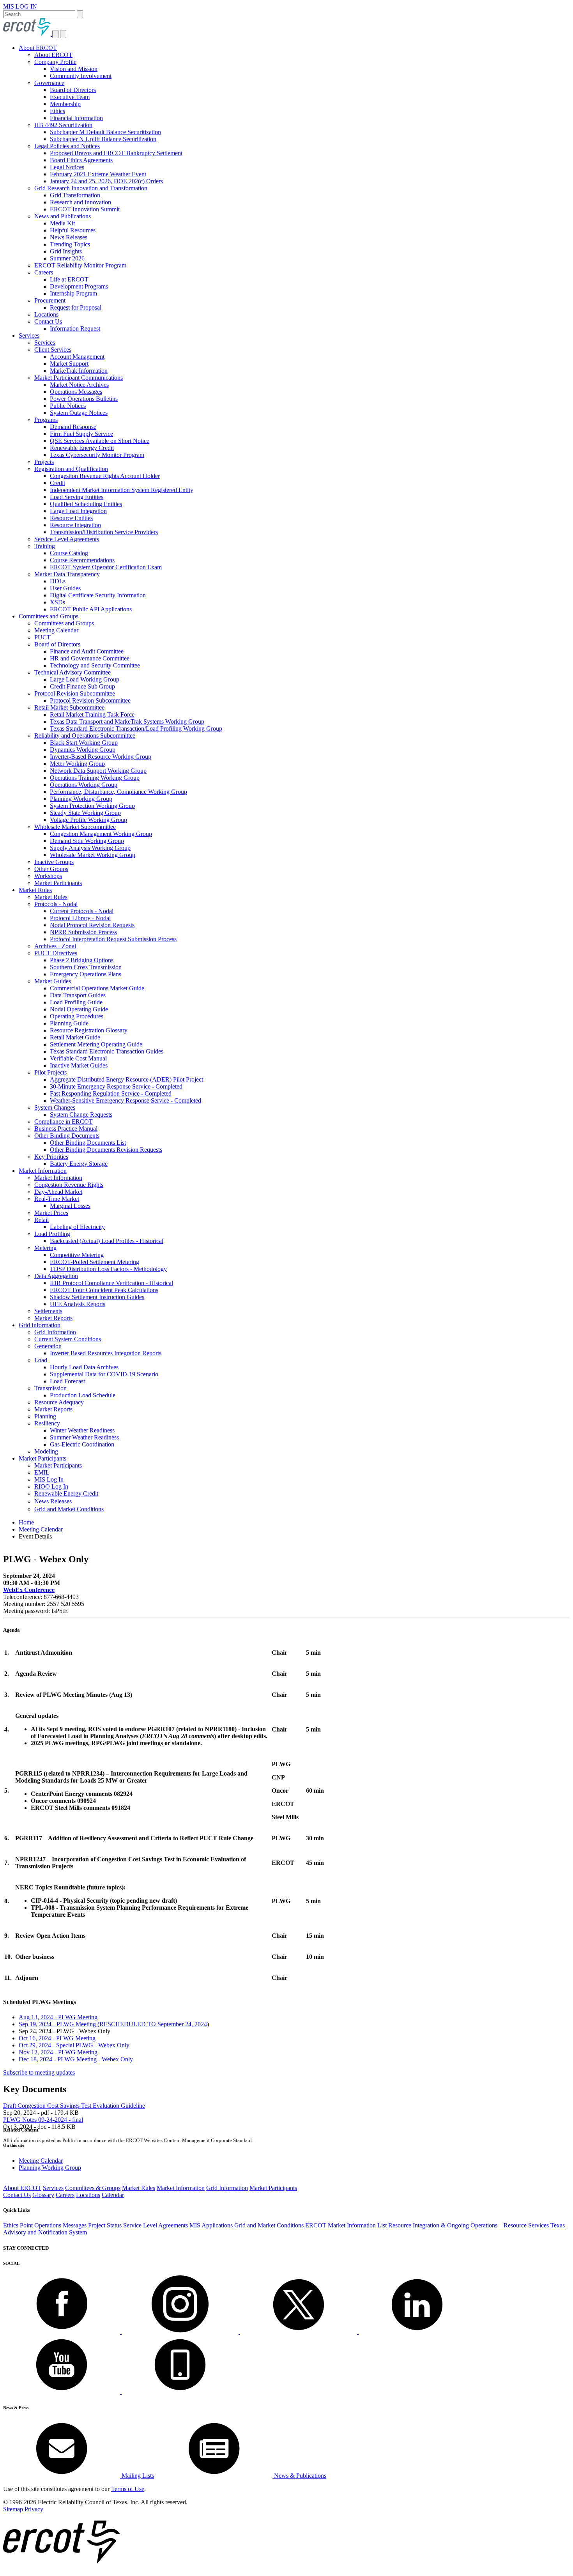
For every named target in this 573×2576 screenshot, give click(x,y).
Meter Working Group (77, 764)
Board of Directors (73, 90)
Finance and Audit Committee (87, 651)
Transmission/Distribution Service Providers (104, 532)
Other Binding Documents (67, 1136)
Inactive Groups (54, 862)
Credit (57, 483)
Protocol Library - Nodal (80, 918)
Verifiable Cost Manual (78, 1058)
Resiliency (47, 1423)
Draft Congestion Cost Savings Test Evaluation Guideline (74, 2106)
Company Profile (55, 62)
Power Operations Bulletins (84, 399)
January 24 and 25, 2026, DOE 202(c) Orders (106, 181)
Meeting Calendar (56, 630)
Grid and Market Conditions (69, 1509)
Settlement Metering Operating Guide (96, 1044)
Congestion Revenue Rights (69, 1185)
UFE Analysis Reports (78, 1304)
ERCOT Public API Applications (91, 609)
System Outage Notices (79, 413)
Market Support (69, 364)
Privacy (34, 2509)
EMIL (42, 1472)
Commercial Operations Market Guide (97, 988)
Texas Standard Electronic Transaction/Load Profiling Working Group (136, 729)
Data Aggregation (56, 1276)
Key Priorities (51, 1157)
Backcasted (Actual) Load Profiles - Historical (107, 1241)
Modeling (46, 1451)
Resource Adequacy (59, 1402)
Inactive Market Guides (79, 1065)
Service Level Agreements (67, 539)
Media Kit (62, 223)
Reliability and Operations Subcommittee (85, 736)
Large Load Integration (78, 511)
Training (45, 546)
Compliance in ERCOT (64, 1122)
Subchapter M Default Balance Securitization (105, 132)
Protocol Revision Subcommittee (75, 693)
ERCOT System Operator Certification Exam (106, 567)
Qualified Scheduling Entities (86, 504)
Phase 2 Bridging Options (82, 960)
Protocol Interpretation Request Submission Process (113, 939)
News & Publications (299, 2476)
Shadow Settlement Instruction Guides (97, 1297)
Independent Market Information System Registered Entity (122, 490)
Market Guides (53, 981)
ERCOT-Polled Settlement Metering (95, 1262)
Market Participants (58, 883)
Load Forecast (67, 1381)
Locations (46, 314)
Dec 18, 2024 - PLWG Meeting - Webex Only (76, 2059)
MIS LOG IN (20, 6)
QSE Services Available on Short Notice (100, 441)
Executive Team (70, 97)
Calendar (113, 2195)
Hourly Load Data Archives (84, 1367)
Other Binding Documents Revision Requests (106, 1150)
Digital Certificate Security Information (98, 595)
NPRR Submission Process (83, 932)
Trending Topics (70, 244)
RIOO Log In (51, 1486)
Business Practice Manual (66, 1129)
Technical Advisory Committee (73, 672)
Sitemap (13, 2509)
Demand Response (73, 427)
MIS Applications (211, 2225)
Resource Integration (75, 525)
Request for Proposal (76, 307)
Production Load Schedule (83, 1395)
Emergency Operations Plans (86, 974)
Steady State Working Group (85, 813)
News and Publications (63, 216)
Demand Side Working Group (87, 841)
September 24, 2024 (182, 2024)
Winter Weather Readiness (82, 1430)
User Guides (65, 588)
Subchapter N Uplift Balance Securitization (103, 139)
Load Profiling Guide (76, 1002)
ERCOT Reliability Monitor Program (80, 265)
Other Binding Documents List (88, 1143)
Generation (48, 1346)
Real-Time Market (57, 1199)
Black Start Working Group (84, 743)
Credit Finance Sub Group (82, 686)
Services (29, 335)
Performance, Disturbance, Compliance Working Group (118, 792)
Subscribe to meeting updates (39, 2072)
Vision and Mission (74, 69)
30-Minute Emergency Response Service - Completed (116, 1086)
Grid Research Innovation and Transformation (91, 188)
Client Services (53, 350)
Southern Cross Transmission (86, 967)
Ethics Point (18, 2225)
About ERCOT (38, 48)
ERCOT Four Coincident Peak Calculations (104, 1290)
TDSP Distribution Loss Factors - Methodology (108, 1269)
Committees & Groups (93, 2188)
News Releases (69, 237)
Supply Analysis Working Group (90, 848)
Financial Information (76, 118)
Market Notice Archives (79, 385)
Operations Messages (76, 392)
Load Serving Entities (77, 497)
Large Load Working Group (85, 679)
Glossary (43, 2195)
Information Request (75, 328)
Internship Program (73, 293)
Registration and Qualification (71, 469)
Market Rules (35, 890)
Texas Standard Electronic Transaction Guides (107, 1051)
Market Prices (51, 1213)
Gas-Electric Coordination (82, 1444)
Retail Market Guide (75, 1037)
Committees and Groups (49, 616)
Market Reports (53, 1318)
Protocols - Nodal (56, 904)
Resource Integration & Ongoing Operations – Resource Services (469, 2225)
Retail (42, 1220)
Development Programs (79, 286)
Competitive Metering (77, 1255)
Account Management (77, 357)
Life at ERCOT (69, 279)
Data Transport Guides (78, 995)
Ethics (57, 111)
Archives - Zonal (55, 946)
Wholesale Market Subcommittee (75, 827)
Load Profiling (52, 1234)
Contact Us (48, 321)
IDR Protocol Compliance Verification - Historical (111, 1283)
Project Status (105, 2225)
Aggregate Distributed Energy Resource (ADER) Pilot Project (126, 1079)
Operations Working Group (84, 785)
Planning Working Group (81, 799)
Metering (45, 1248)
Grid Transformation (75, 195)
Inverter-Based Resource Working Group (101, 757)
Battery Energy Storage (79, 1164)
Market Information (43, 1171)
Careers (44, 272)
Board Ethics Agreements (81, 160)
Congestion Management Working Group (101, 834)
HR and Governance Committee (90, 658)
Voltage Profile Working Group (88, 820)
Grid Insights (66, 251)
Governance (49, 83)
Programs (46, 420)
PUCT (42, 637)
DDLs (58, 581)
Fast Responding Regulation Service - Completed (111, 1093)
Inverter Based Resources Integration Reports (106, 1353)
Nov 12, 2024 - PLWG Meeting (58, 2052)
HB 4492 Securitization (63, 125)
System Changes (55, 1107)
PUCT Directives (56, 953)
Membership (65, 104)
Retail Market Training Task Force (92, 714)
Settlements (48, 1311)
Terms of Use (128, 2489)
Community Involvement (81, 76)
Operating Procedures (77, 1016)
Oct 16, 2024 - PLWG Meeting (57, 2038)
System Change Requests (81, 1114)
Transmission (50, 1388)
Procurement (50, 300)
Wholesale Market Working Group (93, 855)
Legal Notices (67, 167)
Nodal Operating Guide (79, 1009)
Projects (44, 462)
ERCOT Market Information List (346, 2225)
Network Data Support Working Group (98, 771)
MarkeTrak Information (79, 371)
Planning (45, 1416)
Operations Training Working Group (95, 778)
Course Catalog (69, 553)
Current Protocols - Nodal (82, 911)
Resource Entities (71, 518)
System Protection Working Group (92, 806)
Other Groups (51, 869)
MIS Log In (49, 1479)
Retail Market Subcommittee (69, 707)
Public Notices (68, 406)
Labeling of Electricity (77, 1227)
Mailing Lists (137, 2476)
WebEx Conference (29, 1590)
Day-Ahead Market (58, 1192)
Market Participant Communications (79, 378)
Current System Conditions (68, 1339)
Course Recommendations (82, 560)
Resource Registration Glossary (89, 1030)
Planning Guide (69, 1023)
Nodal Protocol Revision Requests (92, 925)
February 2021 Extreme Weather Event (98, 174)
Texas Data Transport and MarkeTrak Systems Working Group (127, 721)
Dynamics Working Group (83, 750)
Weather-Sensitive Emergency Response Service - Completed (126, 1100)
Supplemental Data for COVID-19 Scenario (104, 1374)
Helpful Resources (73, 230)
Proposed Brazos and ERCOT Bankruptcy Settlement (116, 153)
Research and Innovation (80, 202)
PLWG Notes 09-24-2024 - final (43, 2120)
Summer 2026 (67, 258)
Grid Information (40, 1325)
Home (26, 1522)
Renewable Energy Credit (82, 448)
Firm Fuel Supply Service (81, 434)
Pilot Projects (50, 1072)
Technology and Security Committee (95, 665)
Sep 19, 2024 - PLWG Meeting (88, 2024)
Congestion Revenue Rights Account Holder (105, 476)
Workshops (48, 876)
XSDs (57, 602)
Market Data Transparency (67, 574)
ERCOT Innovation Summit (85, 209)
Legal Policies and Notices (67, 146)
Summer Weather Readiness (84, 1437)
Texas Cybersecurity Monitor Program (97, 455)
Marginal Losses (70, 1206)
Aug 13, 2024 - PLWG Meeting (58, 2017)
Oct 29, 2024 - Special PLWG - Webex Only (74, 2045)
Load (41, 1360)
